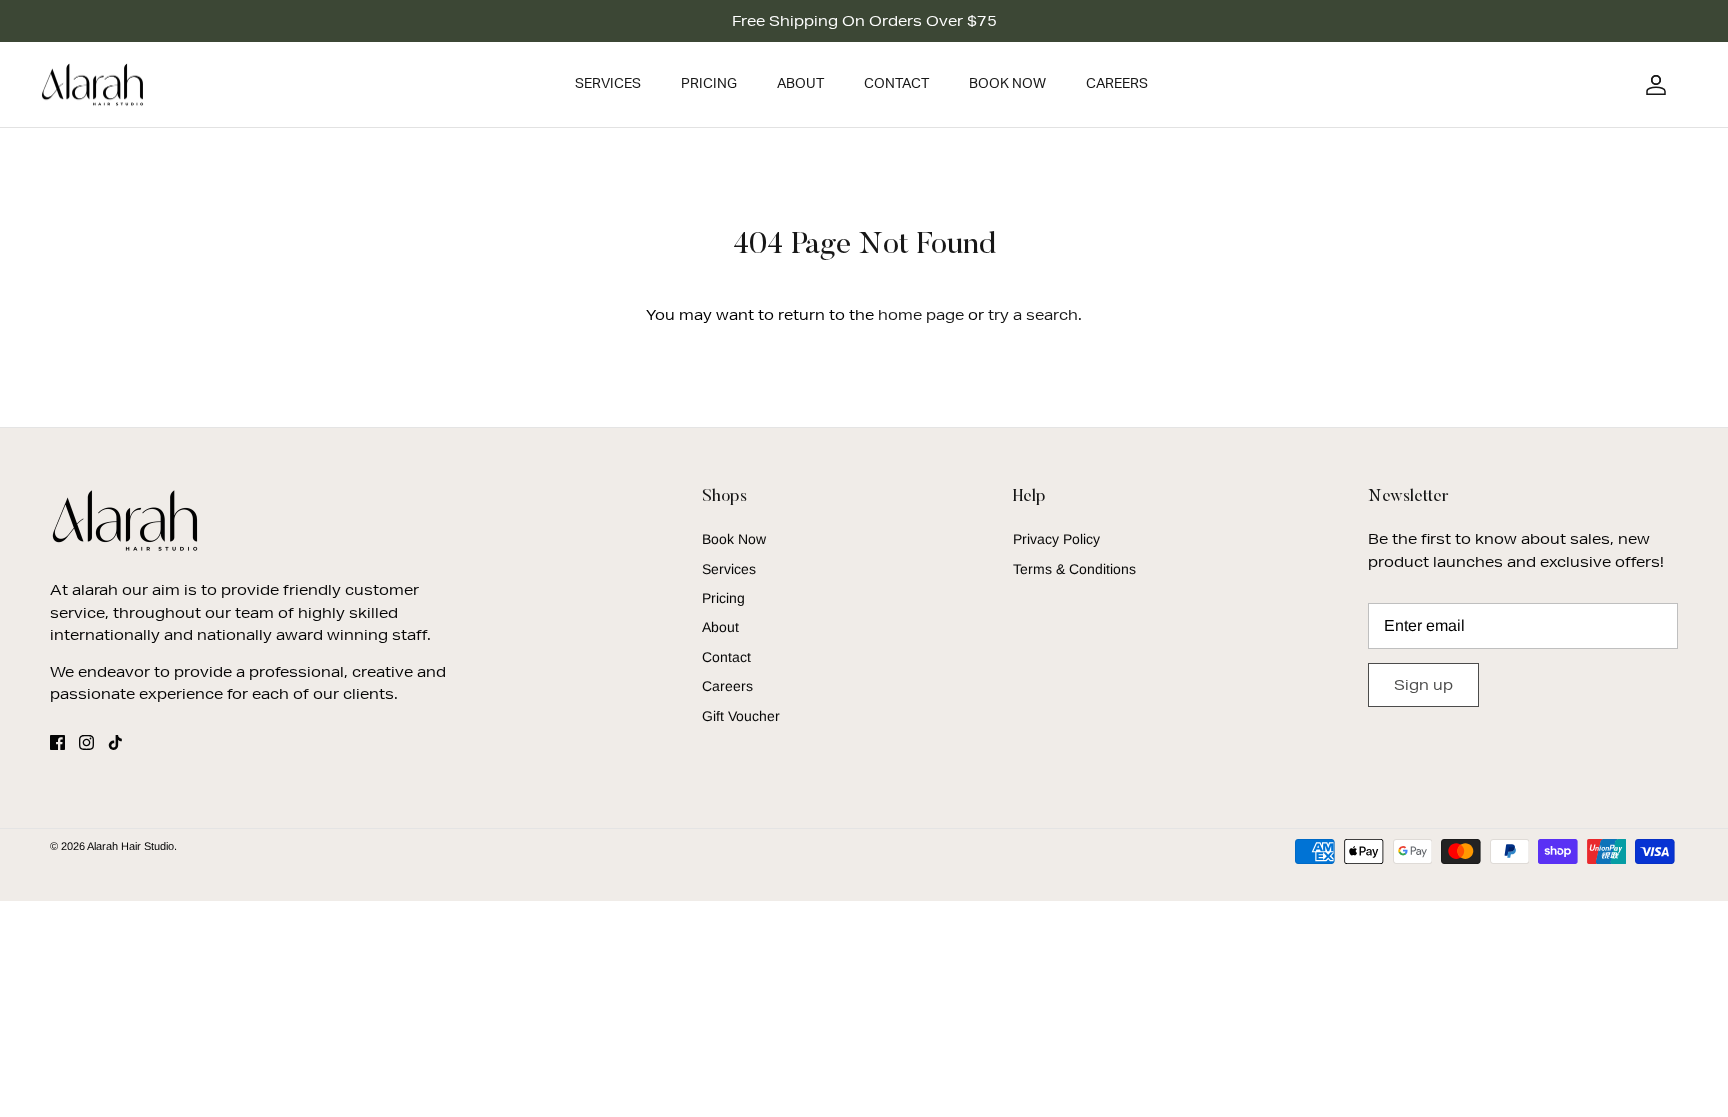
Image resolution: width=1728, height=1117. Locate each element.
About (800, 84)
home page (921, 315)
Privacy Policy (1056, 539)
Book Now (1007, 84)
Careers (1117, 84)
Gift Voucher (741, 716)
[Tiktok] (115, 742)
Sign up (1423, 685)
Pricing (709, 84)
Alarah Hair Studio (130, 846)
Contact (896, 84)
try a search (1033, 315)
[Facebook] (57, 742)
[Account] (1652, 85)
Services (608, 84)
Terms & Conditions (1074, 569)
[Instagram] (86, 742)
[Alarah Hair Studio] (92, 85)
